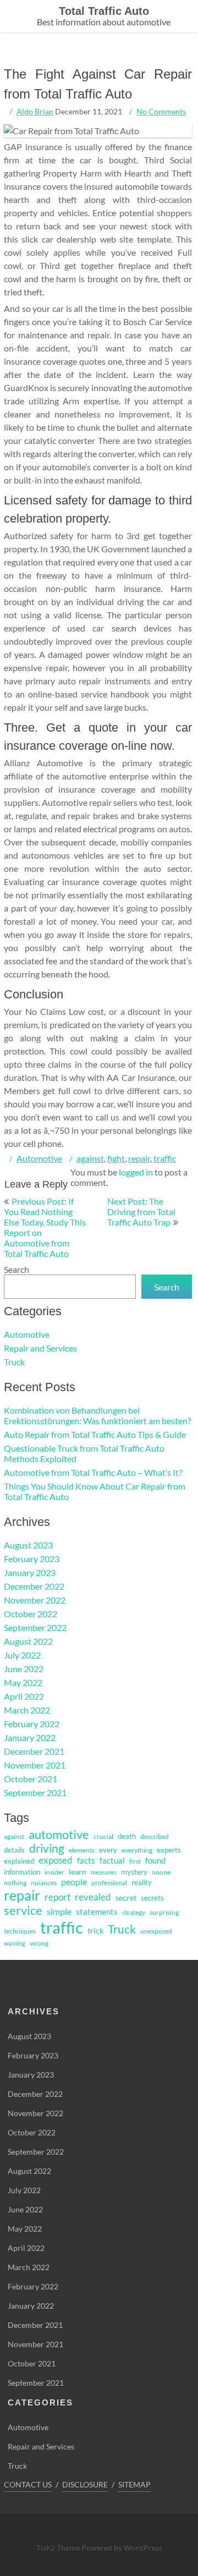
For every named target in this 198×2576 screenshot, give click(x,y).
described (155, 1836)
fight (116, 1158)
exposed (56, 1860)
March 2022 (27, 1710)
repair (139, 1158)
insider (54, 1872)
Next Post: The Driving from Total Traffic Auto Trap (141, 1212)
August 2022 (28, 1641)
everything (137, 1850)
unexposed (156, 1931)
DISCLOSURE (85, 2484)
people (74, 1882)
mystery (134, 1872)
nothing (15, 1883)
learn (78, 1872)
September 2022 (35, 1627)
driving (47, 1848)
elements (82, 1850)
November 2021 (35, 1765)
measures (104, 1872)
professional (109, 1883)
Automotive (39, 1158)
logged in (136, 1172)
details (14, 1850)
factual (112, 1861)
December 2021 (34, 1751)
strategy (134, 1912)
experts (169, 1850)
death (127, 1836)
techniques (20, 1931)
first (135, 1861)
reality (142, 1882)
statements (97, 1912)
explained (19, 1861)
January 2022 (30, 1737)
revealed (93, 1897)
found (155, 1861)
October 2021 (31, 1779)
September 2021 (35, 1792)
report (57, 1897)
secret (126, 1897)
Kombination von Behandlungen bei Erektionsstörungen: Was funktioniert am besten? (97, 1415)
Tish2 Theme (59, 2548)
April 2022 (24, 1696)
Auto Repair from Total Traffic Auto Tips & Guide (95, 1434)
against (90, 1158)
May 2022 (23, 1682)
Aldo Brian (35, 111)
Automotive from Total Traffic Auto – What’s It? (93, 1472)
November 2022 (35, 1600)
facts (86, 1861)
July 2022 (22, 1655)
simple (59, 1911)
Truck (14, 1362)
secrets (152, 1898)
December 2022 (34, 1586)
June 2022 (24, 1669)
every (108, 1850)
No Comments (161, 111)
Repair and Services (40, 1348)
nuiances (44, 1883)
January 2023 (30, 1572)
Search (16, 1269)
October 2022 (31, 1614)
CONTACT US (28, 2484)
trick (95, 1930)
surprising (164, 1912)
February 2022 (32, 1724)
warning (15, 1943)
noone (161, 1872)
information (22, 1872)
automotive (59, 1834)
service (23, 1910)
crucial (103, 1836)
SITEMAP (134, 2484)
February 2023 (32, 1559)
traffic (165, 1158)
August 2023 (28, 1545)
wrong (39, 1943)
